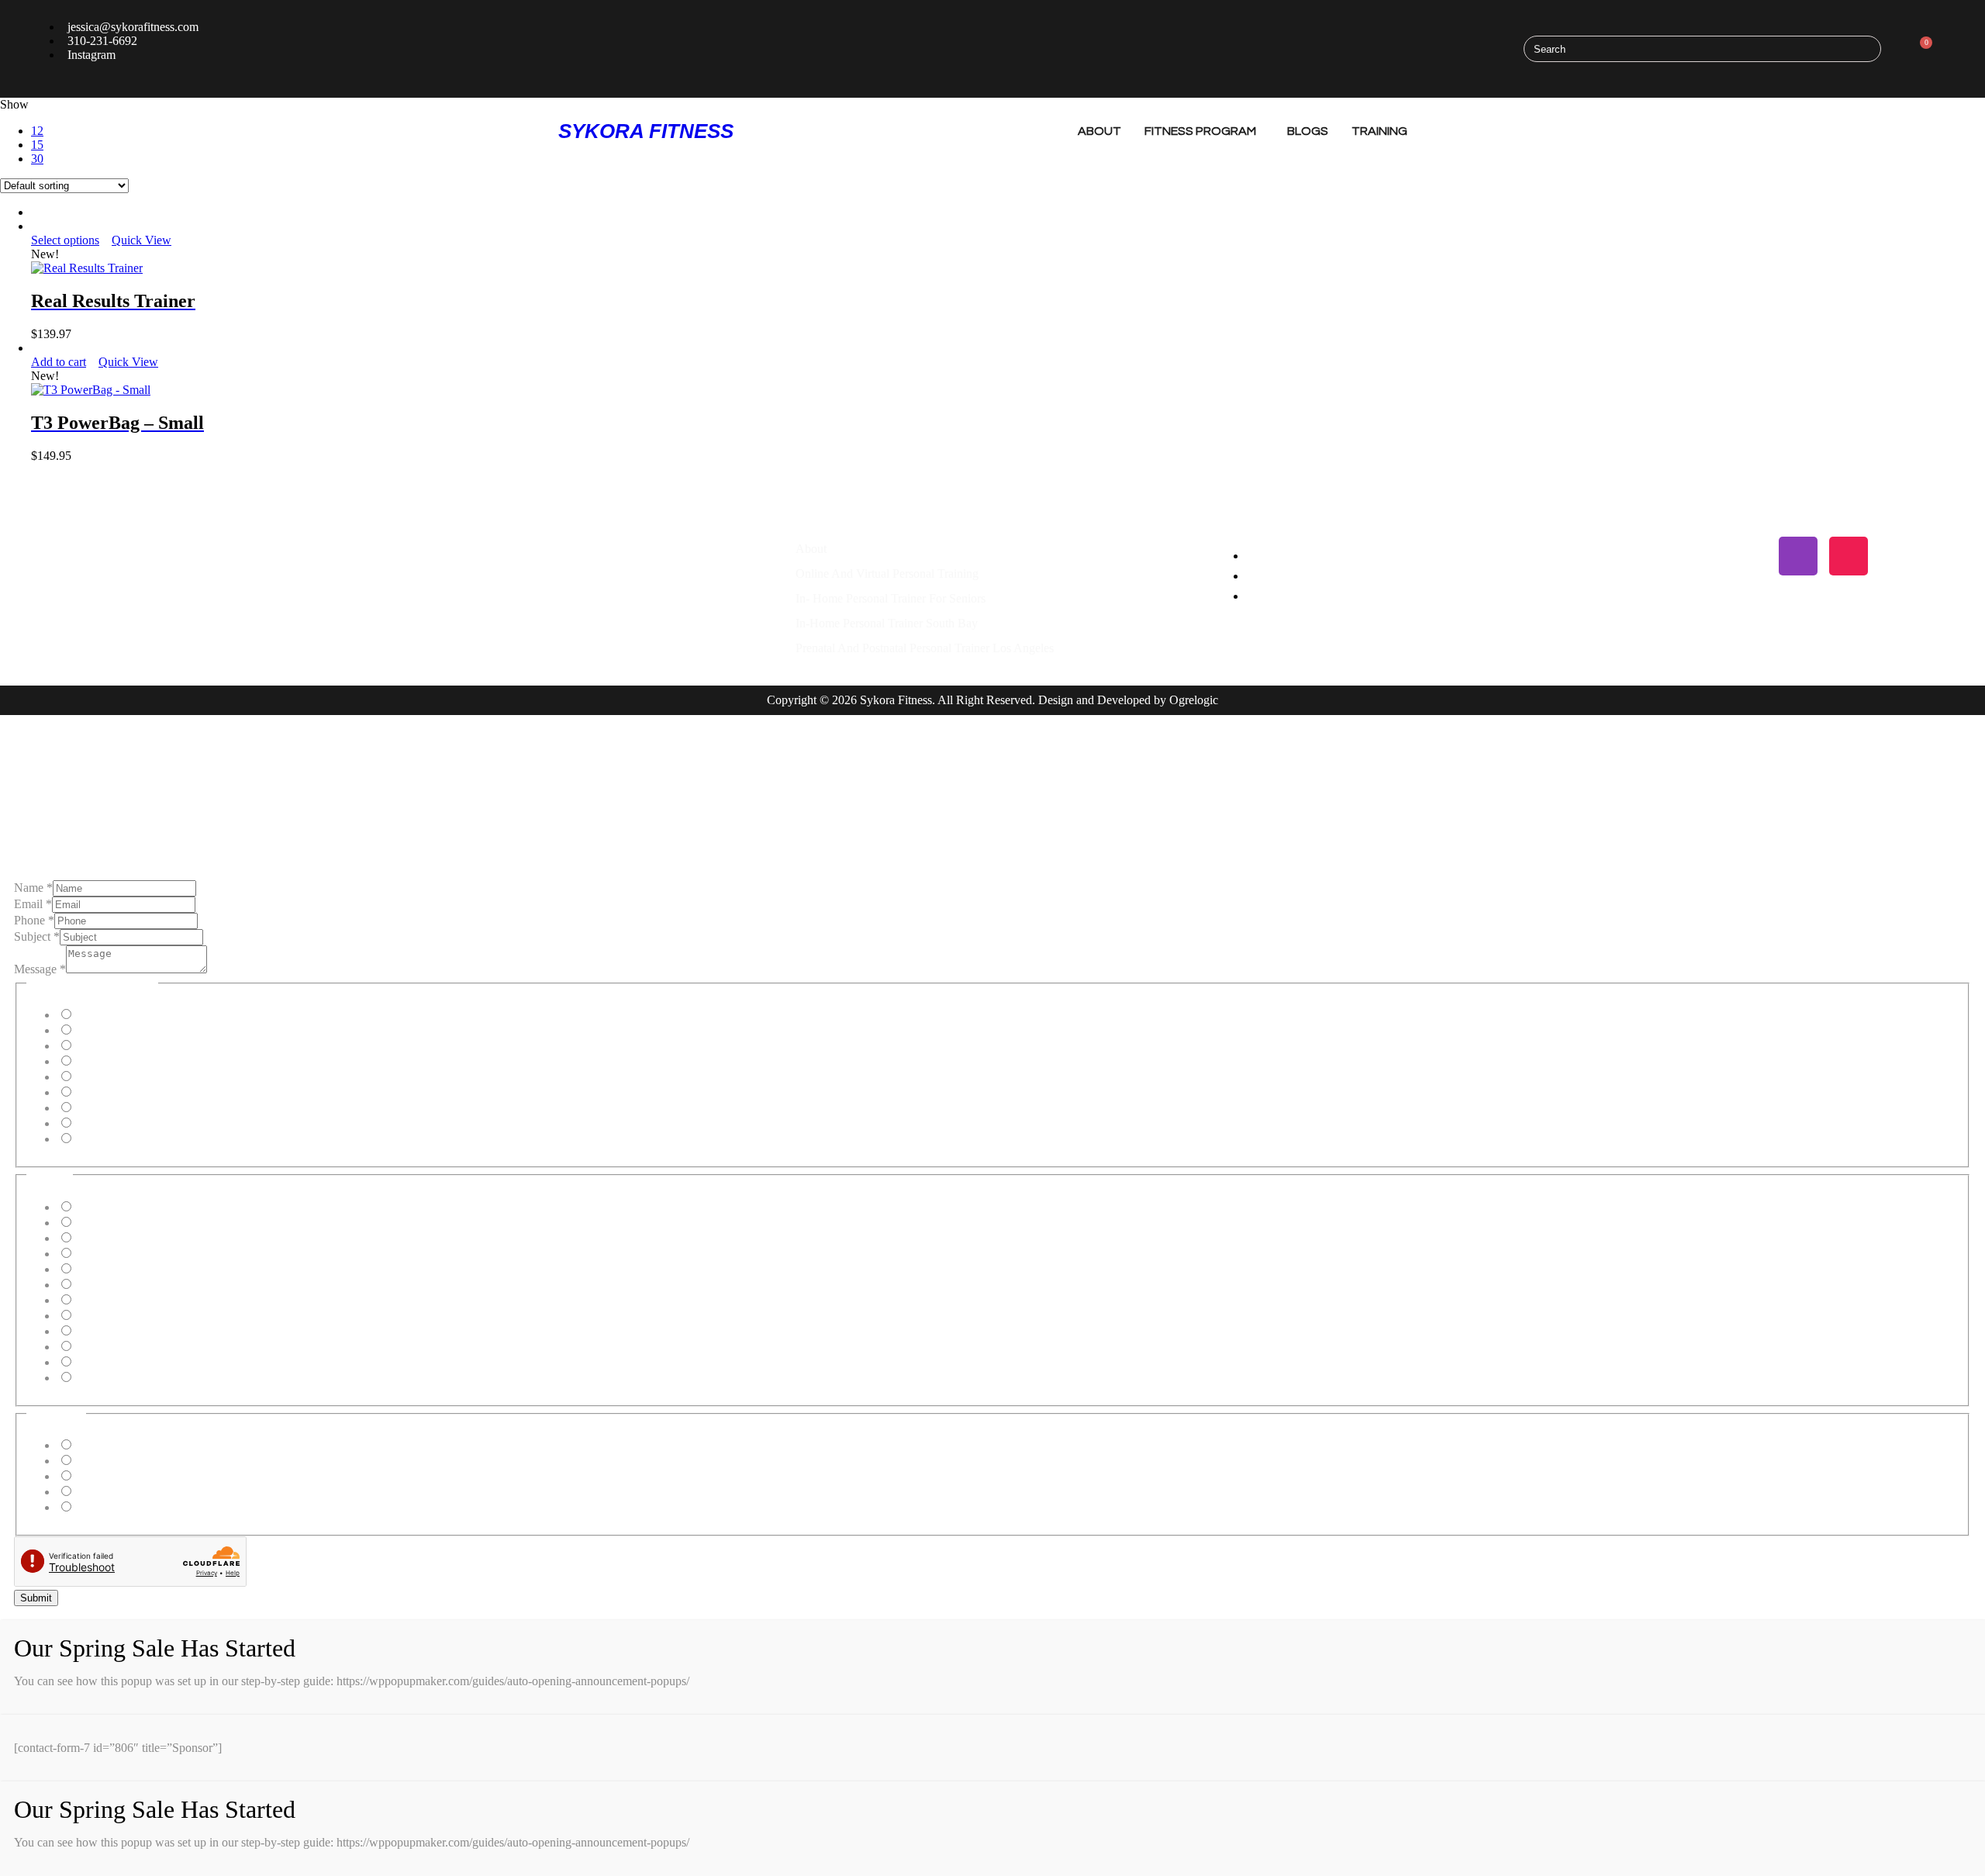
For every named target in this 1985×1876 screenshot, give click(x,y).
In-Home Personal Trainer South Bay (887, 623)
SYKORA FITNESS (646, 131)
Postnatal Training (118, 1061)
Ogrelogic (1194, 700)
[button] (149, 131)
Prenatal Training (116, 1046)
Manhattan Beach (117, 1207)
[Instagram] (1798, 556)
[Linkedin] (1748, 556)
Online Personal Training (135, 1030)
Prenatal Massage (116, 1108)
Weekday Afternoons (125, 1461)
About (1100, 131)
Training (1379, 131)
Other (88, 1139)
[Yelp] (1697, 556)
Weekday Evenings (121, 1476)
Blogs (1308, 131)
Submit (36, 1598)
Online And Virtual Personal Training (887, 574)
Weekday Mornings (122, 1445)
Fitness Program (1200, 131)
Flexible (93, 1507)
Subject (37, 936)
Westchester (103, 1362)
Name (33, 888)
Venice (90, 1300)
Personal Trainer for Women (143, 1092)
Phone (34, 920)
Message (40, 969)
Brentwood (101, 1331)
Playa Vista (101, 1269)
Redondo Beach (113, 1316)
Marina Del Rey (113, 1254)
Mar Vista (98, 1347)
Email (33, 904)
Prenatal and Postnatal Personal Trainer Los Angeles (925, 648)
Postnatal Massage (119, 1123)
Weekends (99, 1492)
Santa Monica (107, 1285)
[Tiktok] (1849, 556)
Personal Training (117, 1015)
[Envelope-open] (1899, 556)
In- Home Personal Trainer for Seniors (891, 598)
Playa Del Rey (109, 1238)
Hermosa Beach (113, 1223)
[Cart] (1921, 49)
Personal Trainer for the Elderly (150, 1077)
